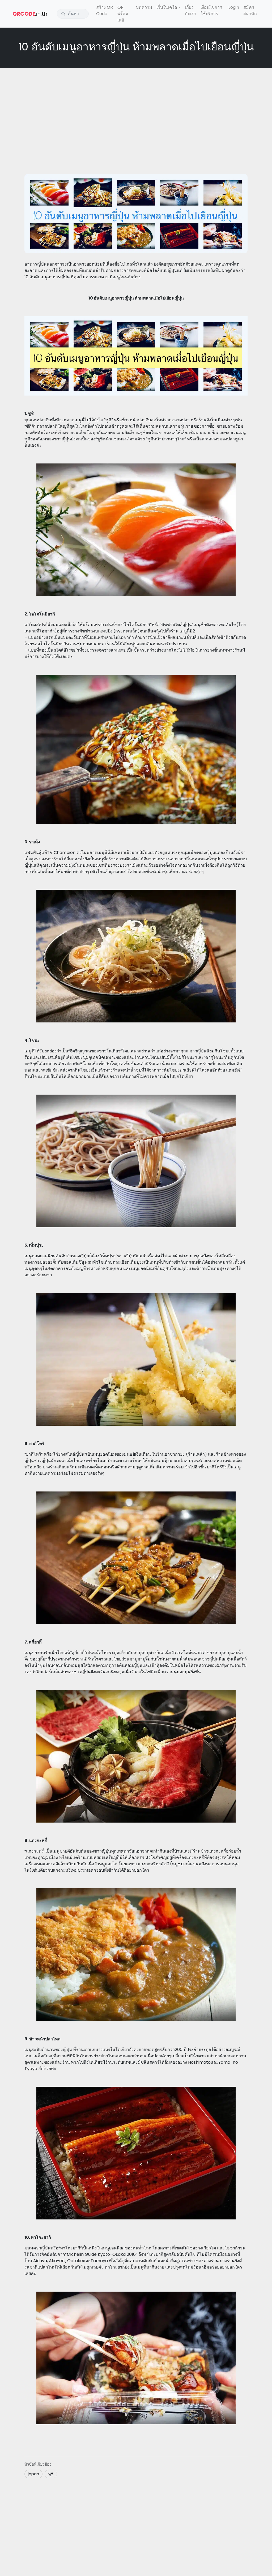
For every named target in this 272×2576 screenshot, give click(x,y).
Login (234, 7)
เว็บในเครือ (167, 7)
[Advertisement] (136, 110)
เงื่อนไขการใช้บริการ (211, 10)
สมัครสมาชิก (250, 10)
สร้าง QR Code (105, 10)
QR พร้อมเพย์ (123, 14)
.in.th (30, 14)
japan (33, 2474)
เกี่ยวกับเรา (191, 10)
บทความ (144, 7)
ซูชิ (51, 2474)
